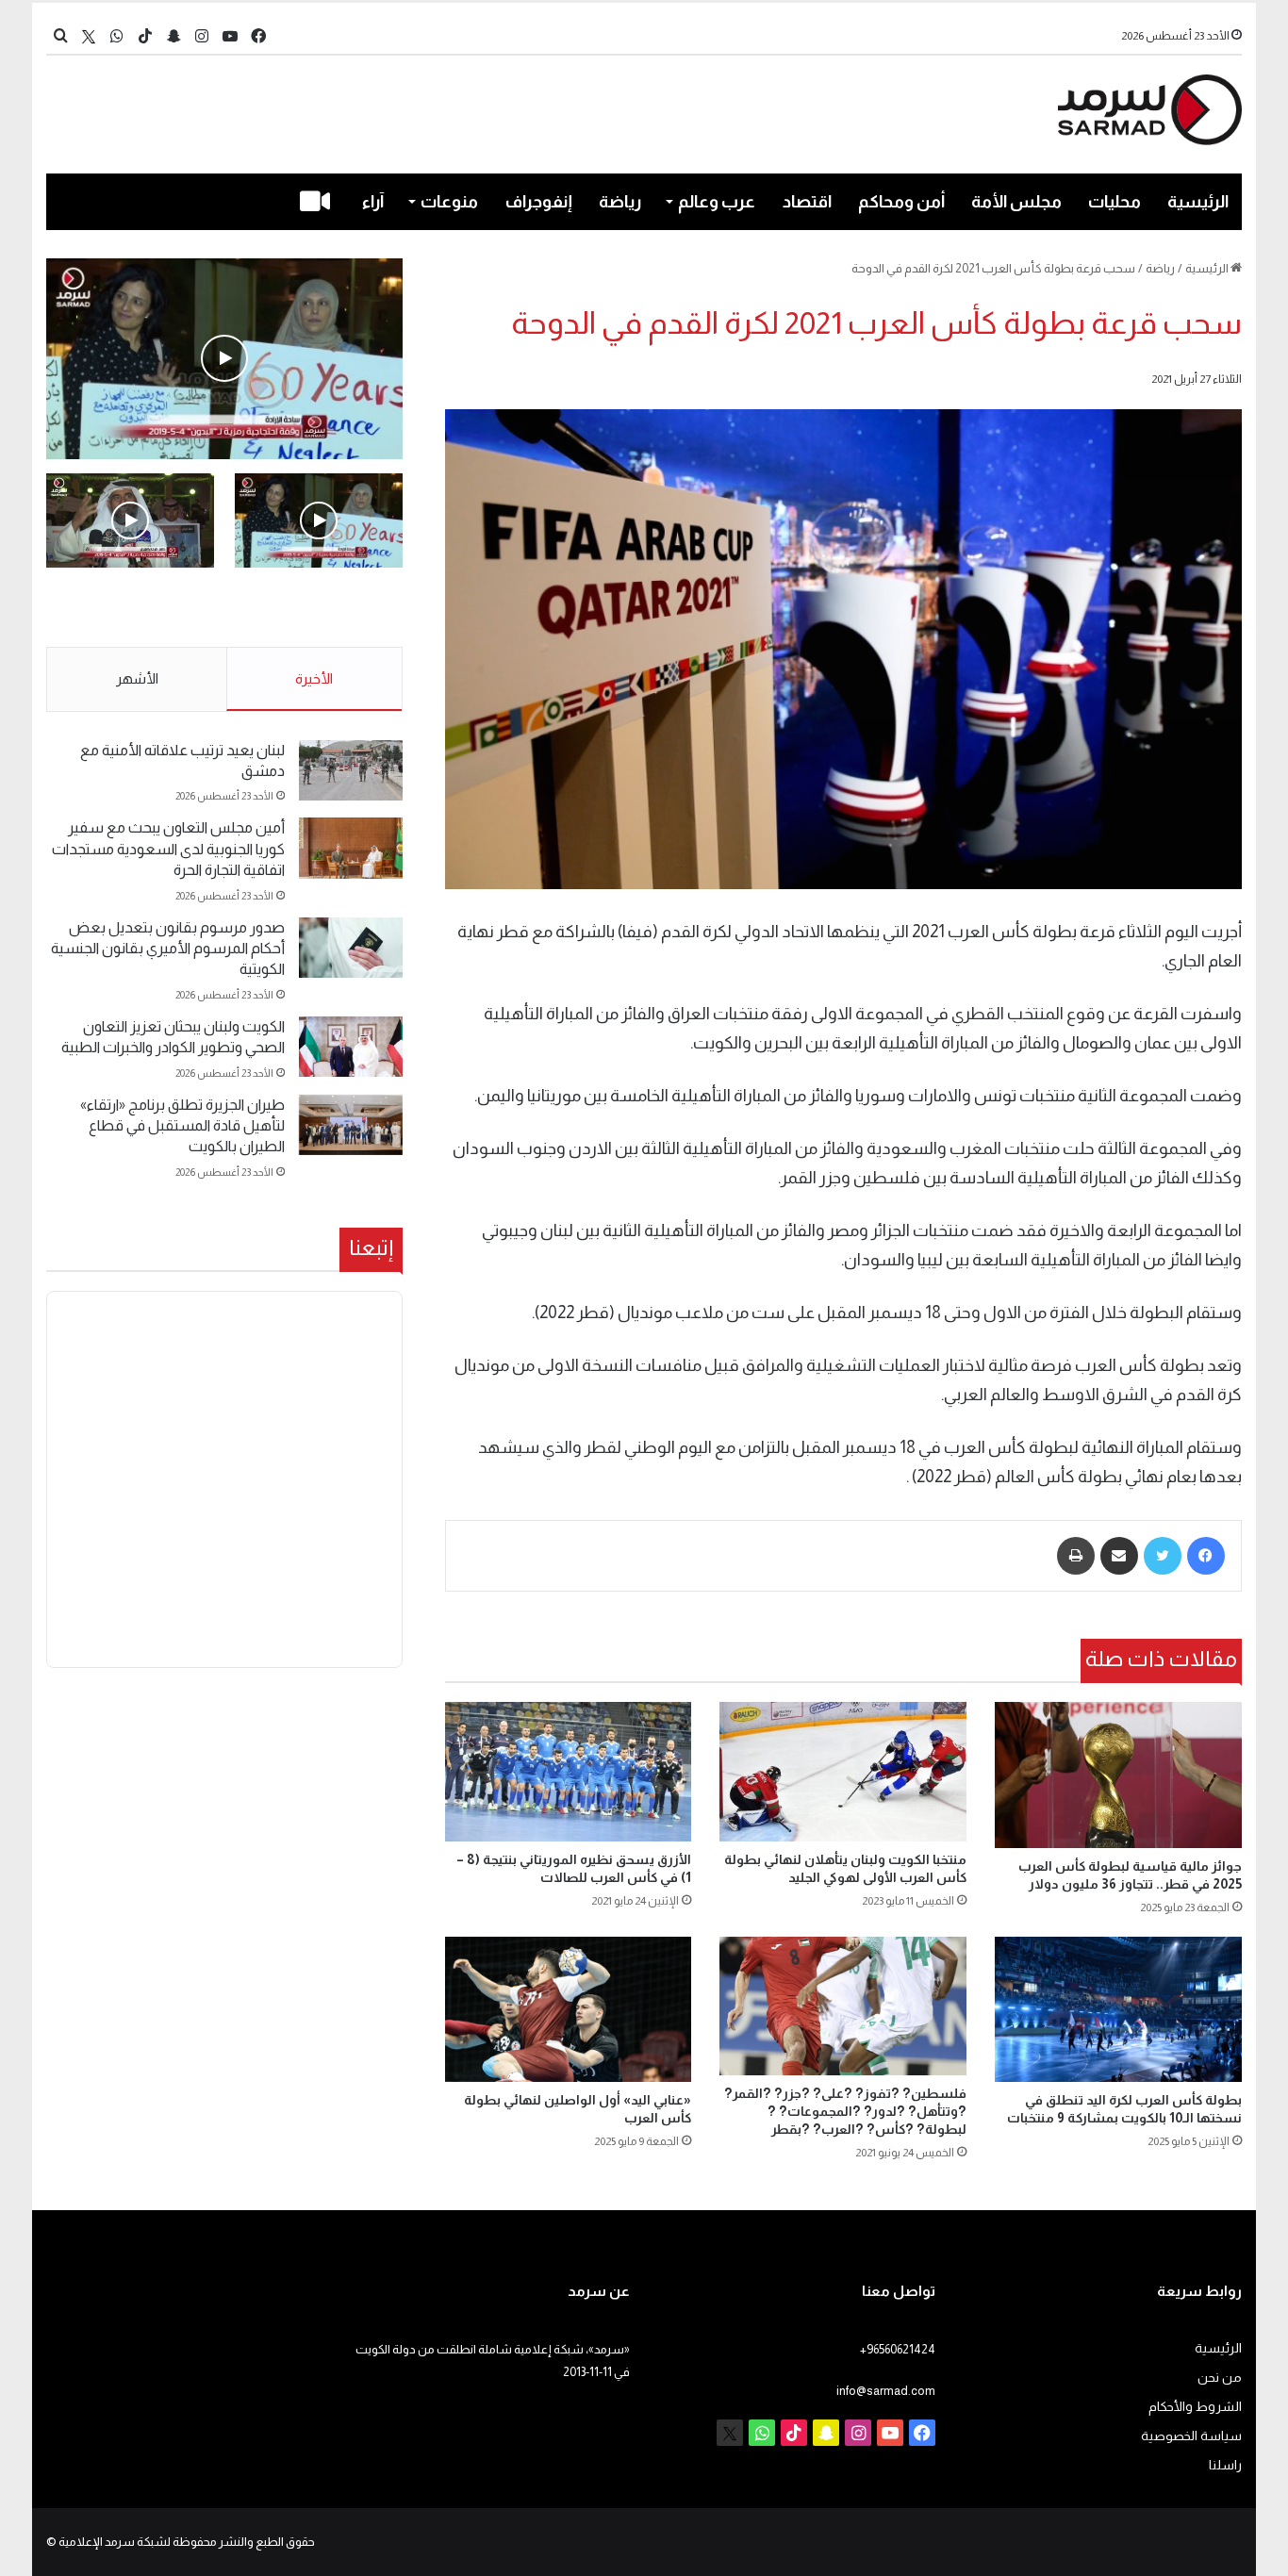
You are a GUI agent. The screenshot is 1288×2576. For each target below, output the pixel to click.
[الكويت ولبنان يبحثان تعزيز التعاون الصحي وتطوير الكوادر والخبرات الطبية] (351, 1047)
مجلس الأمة (1016, 202)
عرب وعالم (717, 202)
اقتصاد (807, 202)
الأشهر (137, 678)
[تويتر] (1163, 1556)
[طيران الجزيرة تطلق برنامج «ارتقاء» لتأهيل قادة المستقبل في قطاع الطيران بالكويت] (351, 1125)
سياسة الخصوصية (1191, 2436)
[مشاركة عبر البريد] (1119, 1556)
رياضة (620, 202)
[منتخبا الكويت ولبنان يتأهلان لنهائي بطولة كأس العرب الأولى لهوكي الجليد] (843, 1772)
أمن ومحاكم (901, 202)
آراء (373, 202)
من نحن (1220, 2378)
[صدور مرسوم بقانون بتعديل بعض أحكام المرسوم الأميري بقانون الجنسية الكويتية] (351, 948)
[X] (89, 36)
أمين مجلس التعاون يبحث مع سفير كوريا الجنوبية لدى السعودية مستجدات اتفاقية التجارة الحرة (168, 849)
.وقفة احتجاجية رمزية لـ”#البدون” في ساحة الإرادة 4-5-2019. (321, 608)
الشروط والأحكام (1195, 2407)
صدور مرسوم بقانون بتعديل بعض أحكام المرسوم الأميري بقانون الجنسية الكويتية (168, 949)
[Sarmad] (1150, 110)
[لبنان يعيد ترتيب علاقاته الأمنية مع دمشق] (351, 771)
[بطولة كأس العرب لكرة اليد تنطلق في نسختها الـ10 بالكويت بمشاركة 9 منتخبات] (1118, 2009)
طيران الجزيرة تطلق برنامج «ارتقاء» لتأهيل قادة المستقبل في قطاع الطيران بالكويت (182, 1126)
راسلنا (1225, 2465)
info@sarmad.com (886, 2391)
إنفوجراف (539, 202)
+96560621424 (898, 2349)
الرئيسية (1198, 202)
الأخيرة (314, 678)
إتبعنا (371, 1247)
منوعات (449, 202)
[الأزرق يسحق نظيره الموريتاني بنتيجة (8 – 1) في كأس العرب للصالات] (569, 1772)
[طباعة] (1076, 1556)
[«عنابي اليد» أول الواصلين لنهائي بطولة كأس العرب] (569, 2009)
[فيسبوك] (1206, 1556)
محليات (1115, 202)
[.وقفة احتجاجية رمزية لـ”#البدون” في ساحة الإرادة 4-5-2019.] (224, 359)
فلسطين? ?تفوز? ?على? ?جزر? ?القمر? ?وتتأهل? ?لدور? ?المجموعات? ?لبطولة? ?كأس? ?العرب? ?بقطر (845, 2111)
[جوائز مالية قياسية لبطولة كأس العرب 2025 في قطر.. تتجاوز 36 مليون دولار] (1118, 1775)
